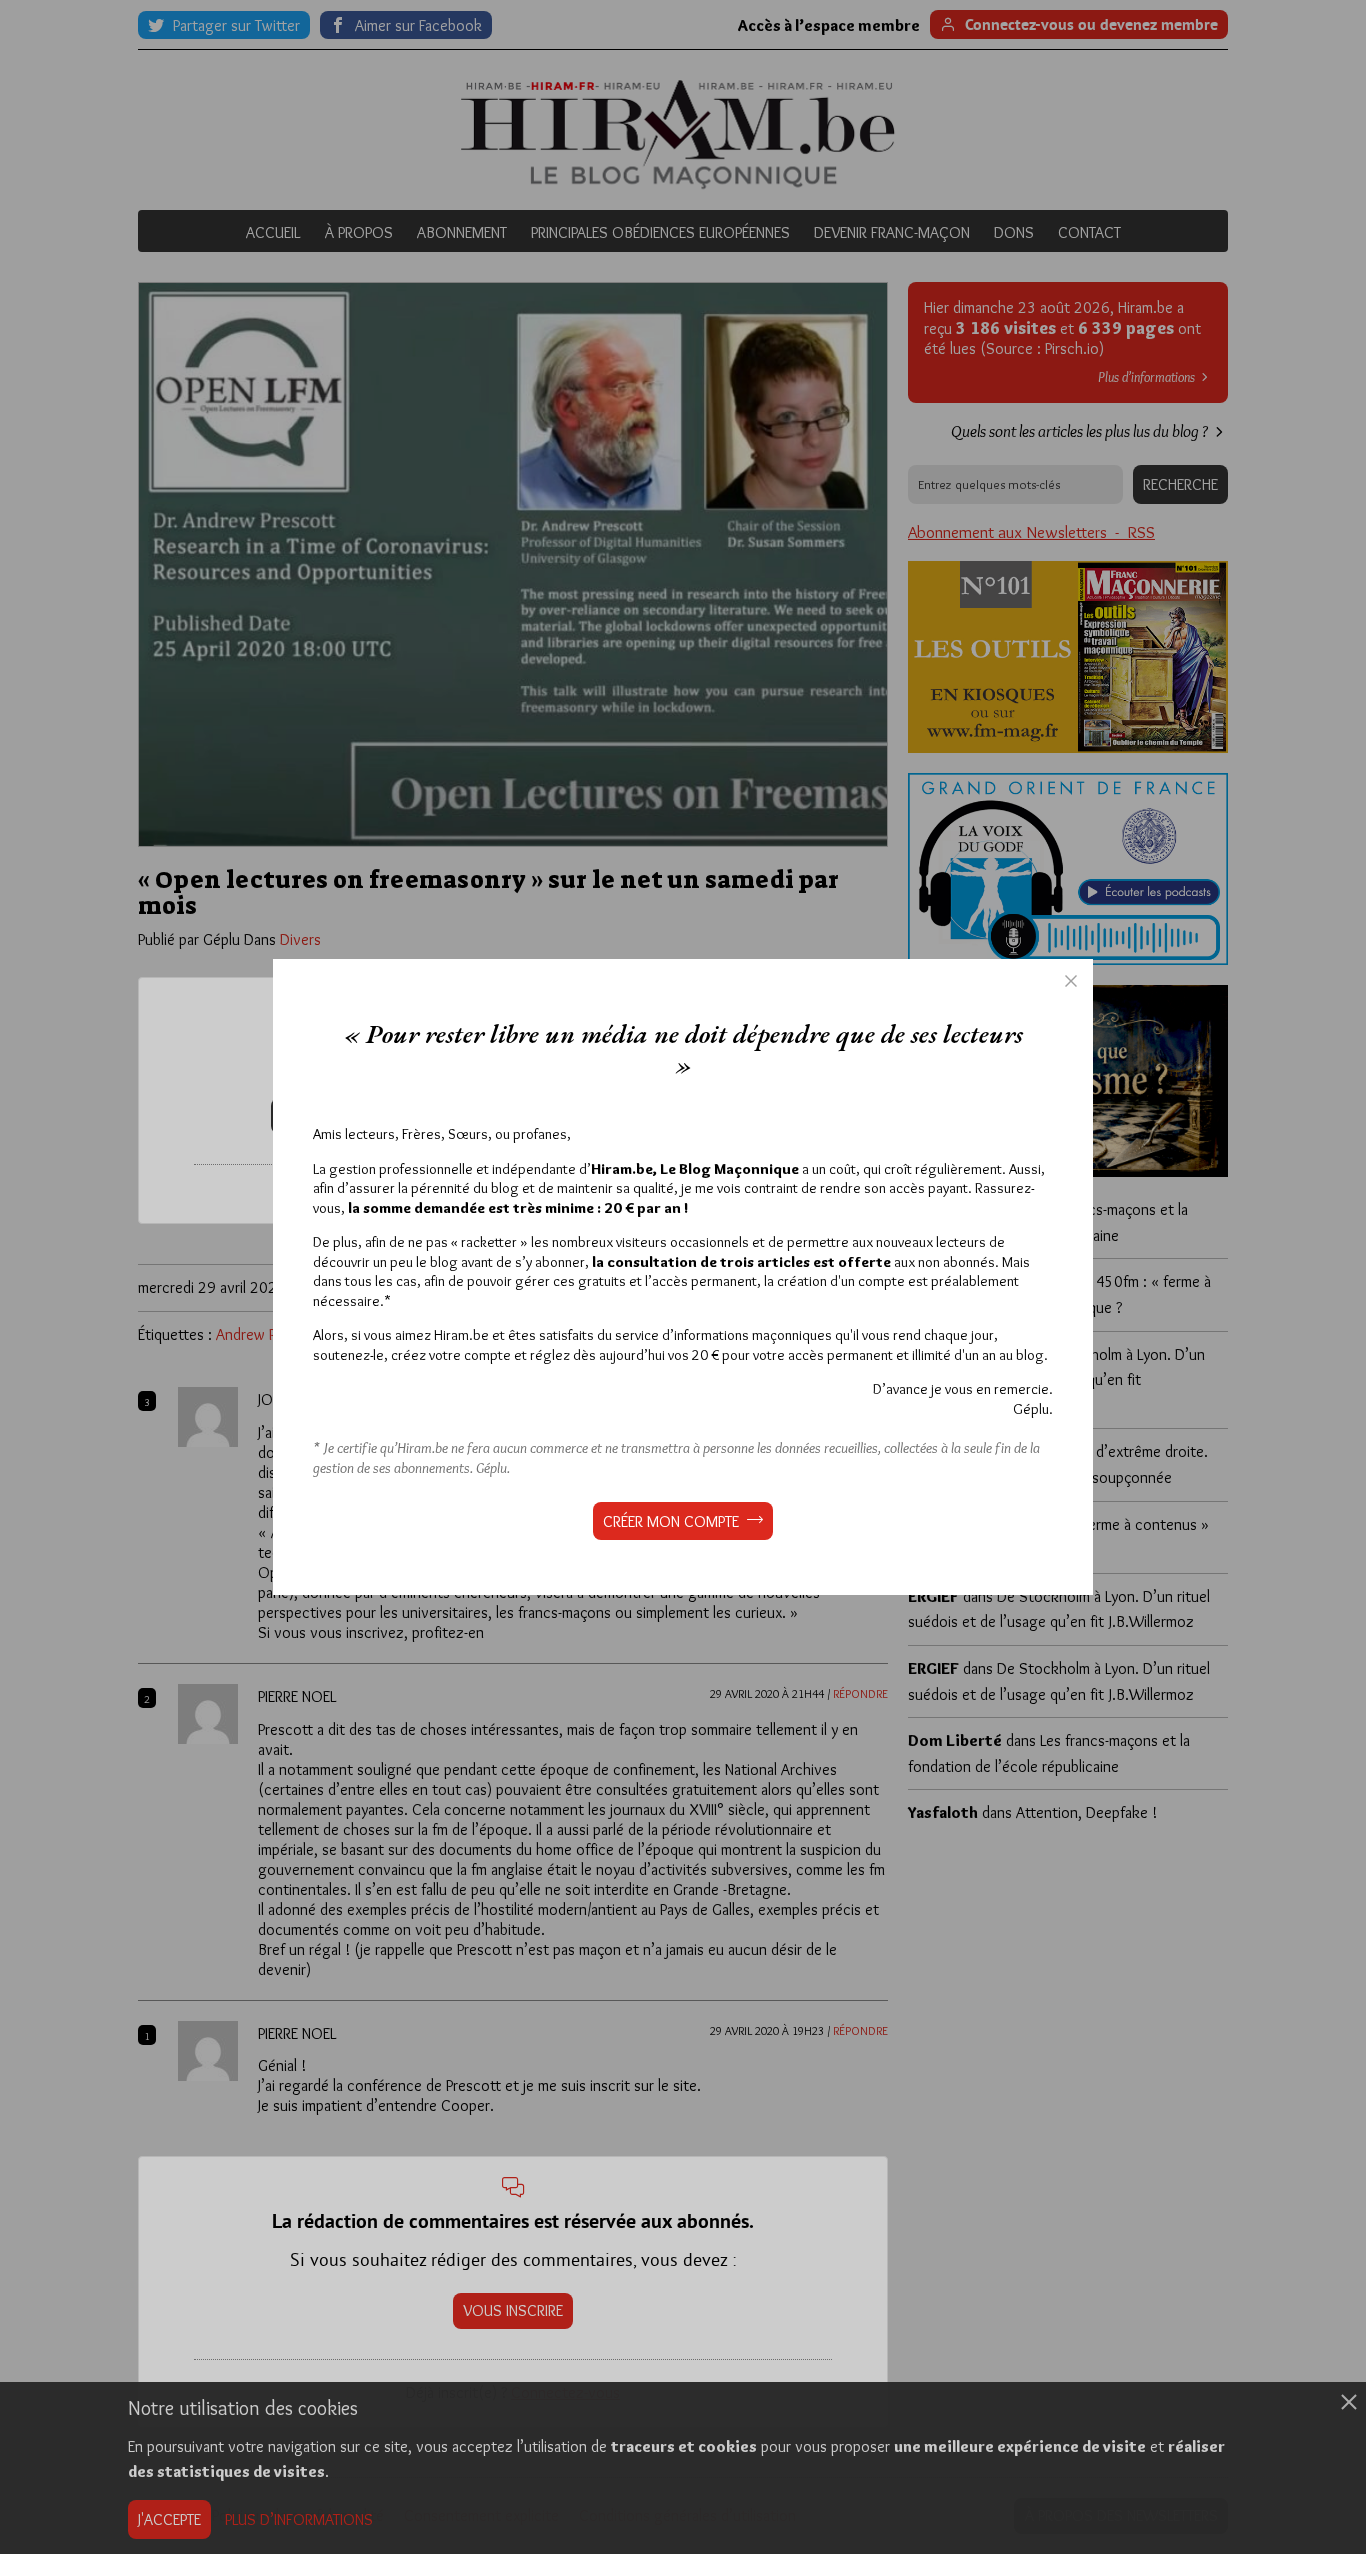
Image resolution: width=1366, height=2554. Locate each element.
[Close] (1071, 981)
